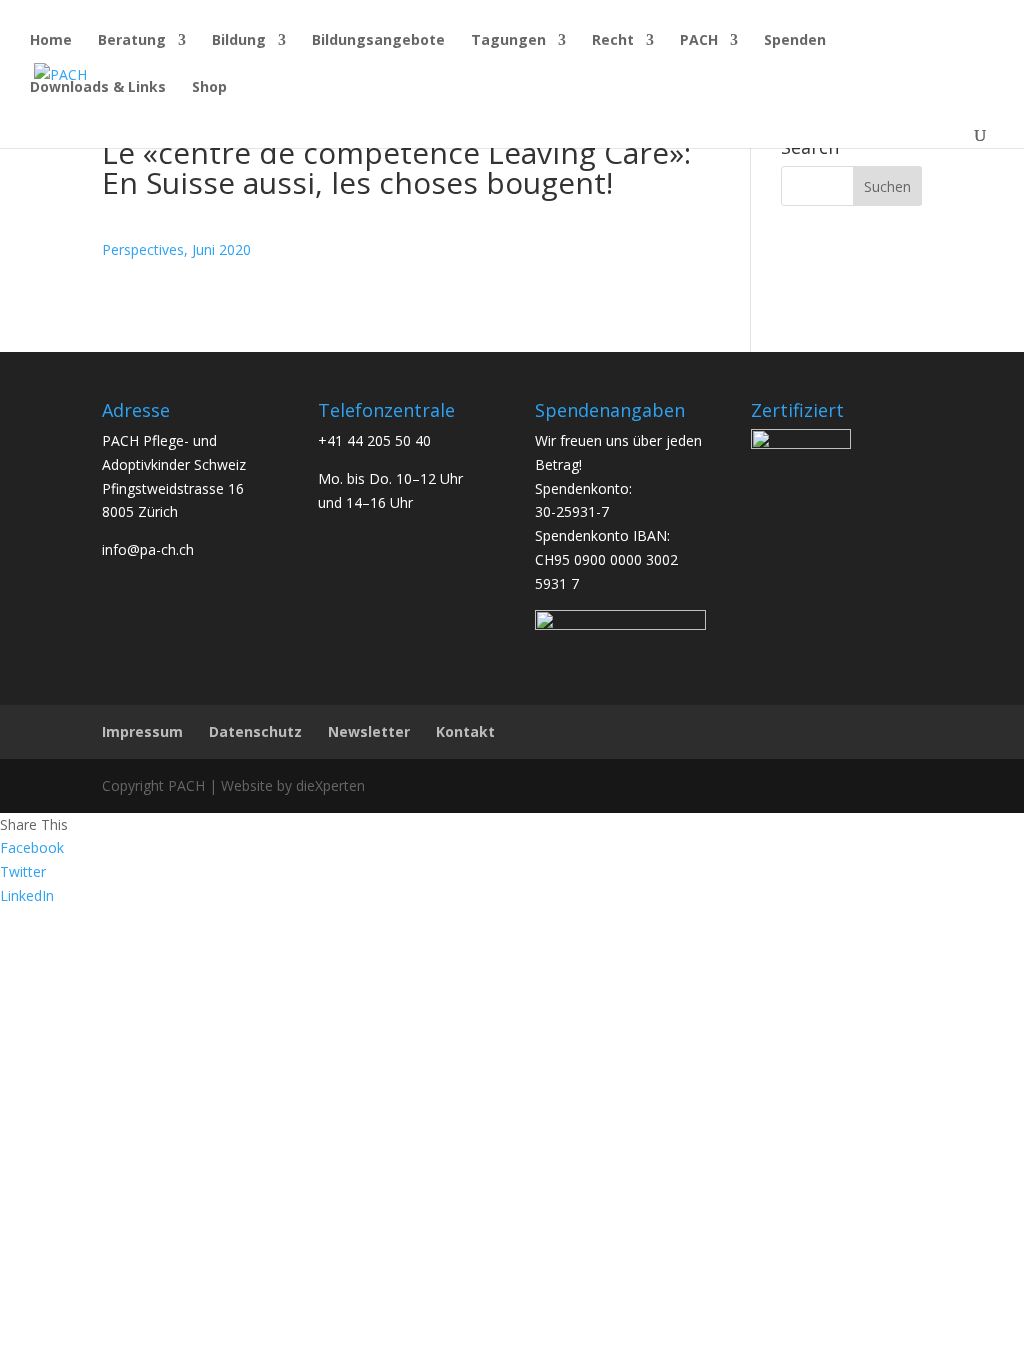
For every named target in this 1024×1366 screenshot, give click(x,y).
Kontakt (465, 731)
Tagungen (508, 41)
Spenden (795, 41)
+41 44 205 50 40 (374, 440)
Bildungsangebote (378, 41)
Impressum (142, 731)
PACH (699, 41)
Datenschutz (255, 731)
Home (51, 41)
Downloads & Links (98, 88)
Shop (209, 88)
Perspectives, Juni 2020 (176, 249)
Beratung (132, 41)
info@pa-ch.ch (148, 549)
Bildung (239, 41)
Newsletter (369, 731)
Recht (613, 41)
